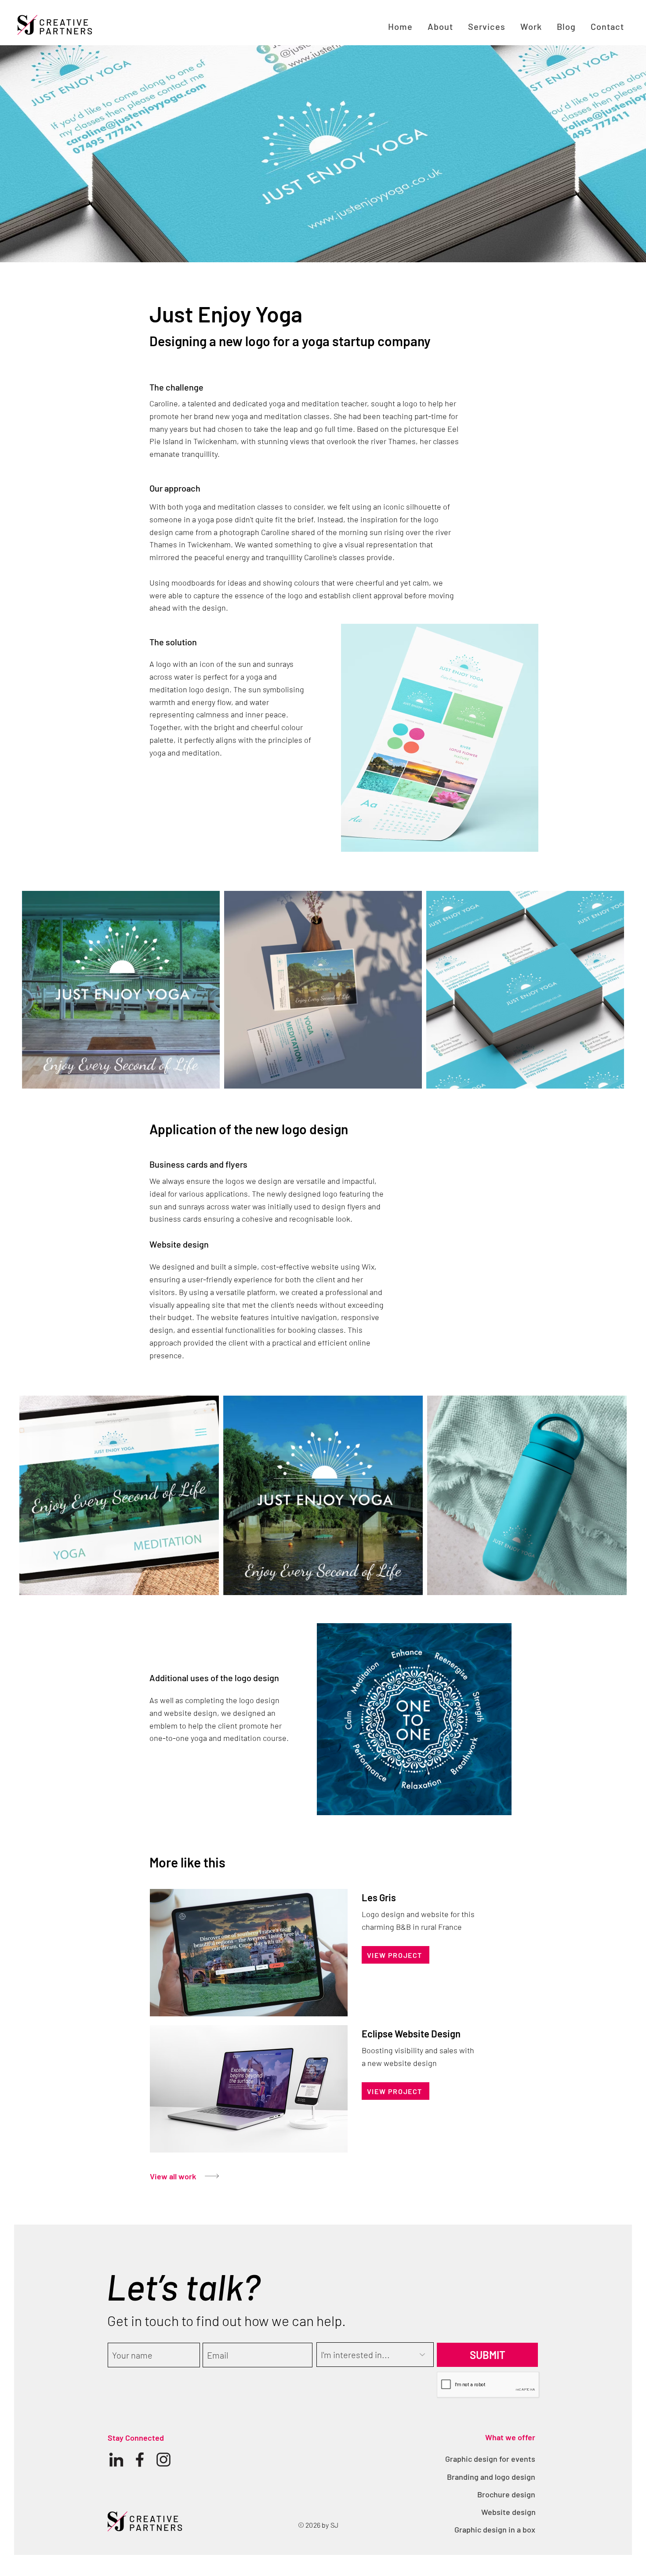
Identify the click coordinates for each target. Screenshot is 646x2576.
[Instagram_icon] (163, 2460)
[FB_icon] (140, 2460)
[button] (487, 26)
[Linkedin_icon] (116, 2460)
